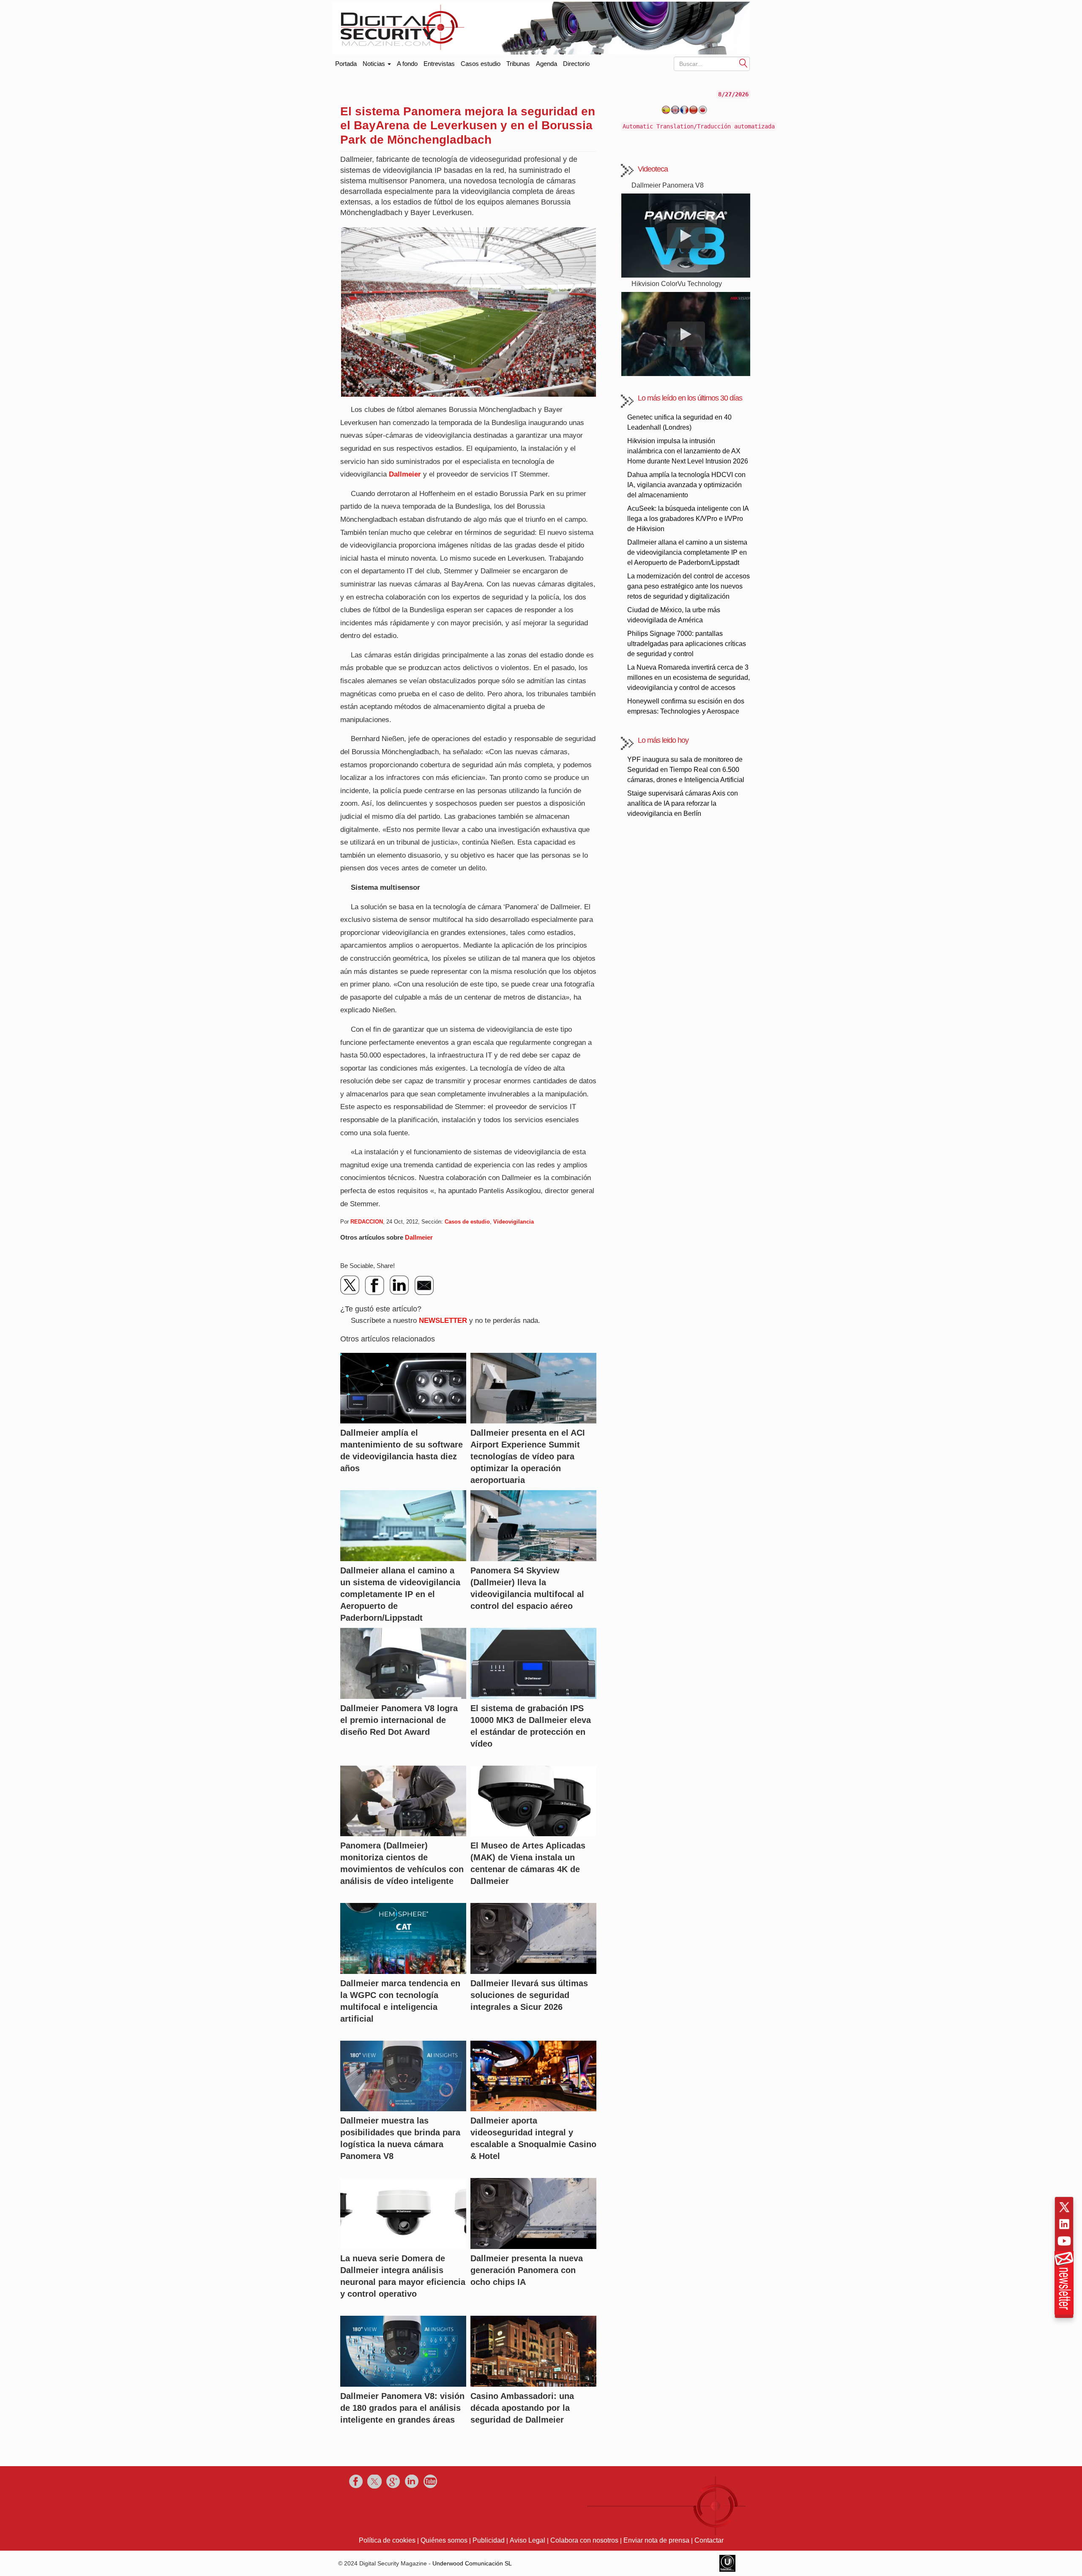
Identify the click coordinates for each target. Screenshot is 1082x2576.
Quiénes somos (444, 2540)
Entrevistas (439, 64)
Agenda (546, 64)
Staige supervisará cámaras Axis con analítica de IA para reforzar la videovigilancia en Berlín (683, 803)
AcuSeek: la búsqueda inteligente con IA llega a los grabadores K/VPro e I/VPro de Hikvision (688, 519)
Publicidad (489, 2540)
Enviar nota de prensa (656, 2540)
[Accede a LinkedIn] (1064, 2224)
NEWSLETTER (443, 1321)
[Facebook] (375, 1285)
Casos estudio (481, 64)
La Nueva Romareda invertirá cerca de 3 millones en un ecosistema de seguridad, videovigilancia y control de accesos (689, 677)
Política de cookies (387, 2540)
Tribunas (518, 64)
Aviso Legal (527, 2540)
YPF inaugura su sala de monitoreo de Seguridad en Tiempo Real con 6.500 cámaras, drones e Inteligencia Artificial (686, 770)
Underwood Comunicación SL (472, 2563)
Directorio (576, 64)
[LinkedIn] (399, 1285)
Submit (743, 63)
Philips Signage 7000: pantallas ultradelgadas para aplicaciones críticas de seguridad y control (687, 644)
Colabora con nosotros (584, 2540)
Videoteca (653, 169)
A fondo (407, 64)
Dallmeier (405, 474)
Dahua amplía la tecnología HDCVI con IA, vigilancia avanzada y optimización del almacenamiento (686, 485)
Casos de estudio (467, 1222)
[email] (424, 1285)
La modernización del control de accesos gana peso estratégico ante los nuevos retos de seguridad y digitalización (689, 586)
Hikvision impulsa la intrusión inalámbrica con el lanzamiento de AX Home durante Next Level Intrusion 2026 (688, 451)
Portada (346, 62)
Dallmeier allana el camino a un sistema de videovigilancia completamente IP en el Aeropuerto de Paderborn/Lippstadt (687, 552)
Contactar (709, 2540)
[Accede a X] (1064, 2207)
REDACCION (367, 1222)
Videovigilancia (514, 1222)
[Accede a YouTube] (1064, 2241)
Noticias (375, 64)
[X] (350, 1285)
